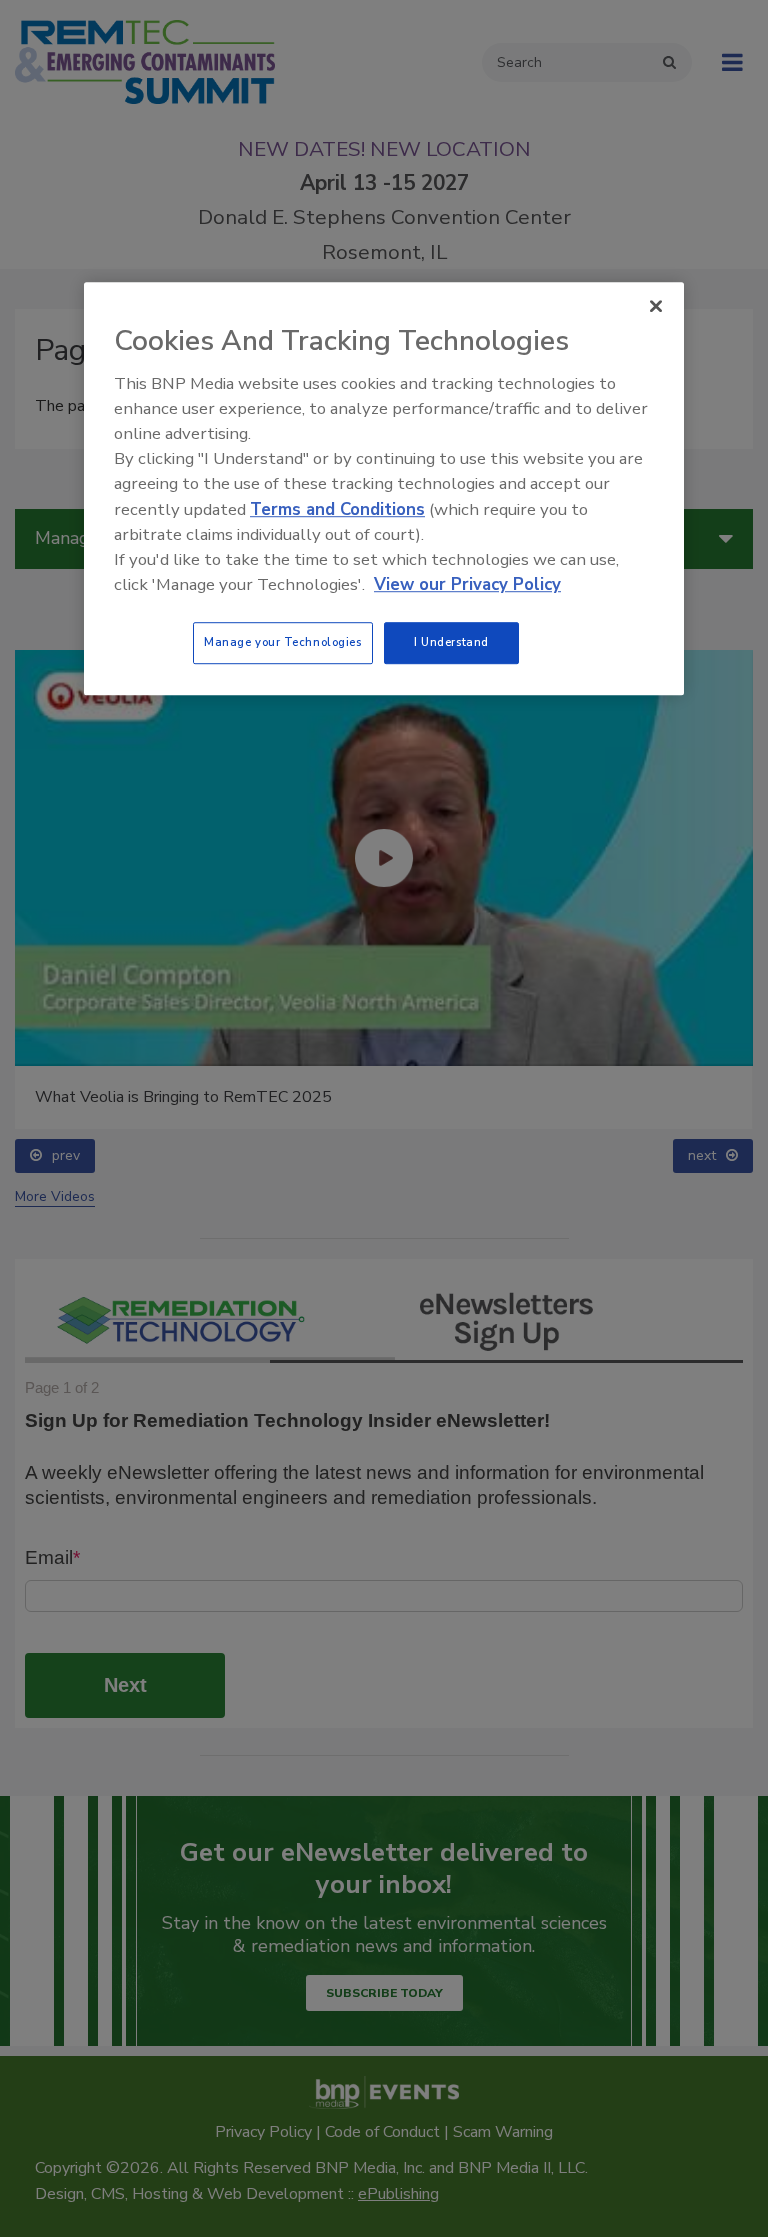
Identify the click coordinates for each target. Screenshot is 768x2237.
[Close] (656, 306)
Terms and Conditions (337, 509)
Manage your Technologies (283, 643)
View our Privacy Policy (467, 584)
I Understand (451, 643)
